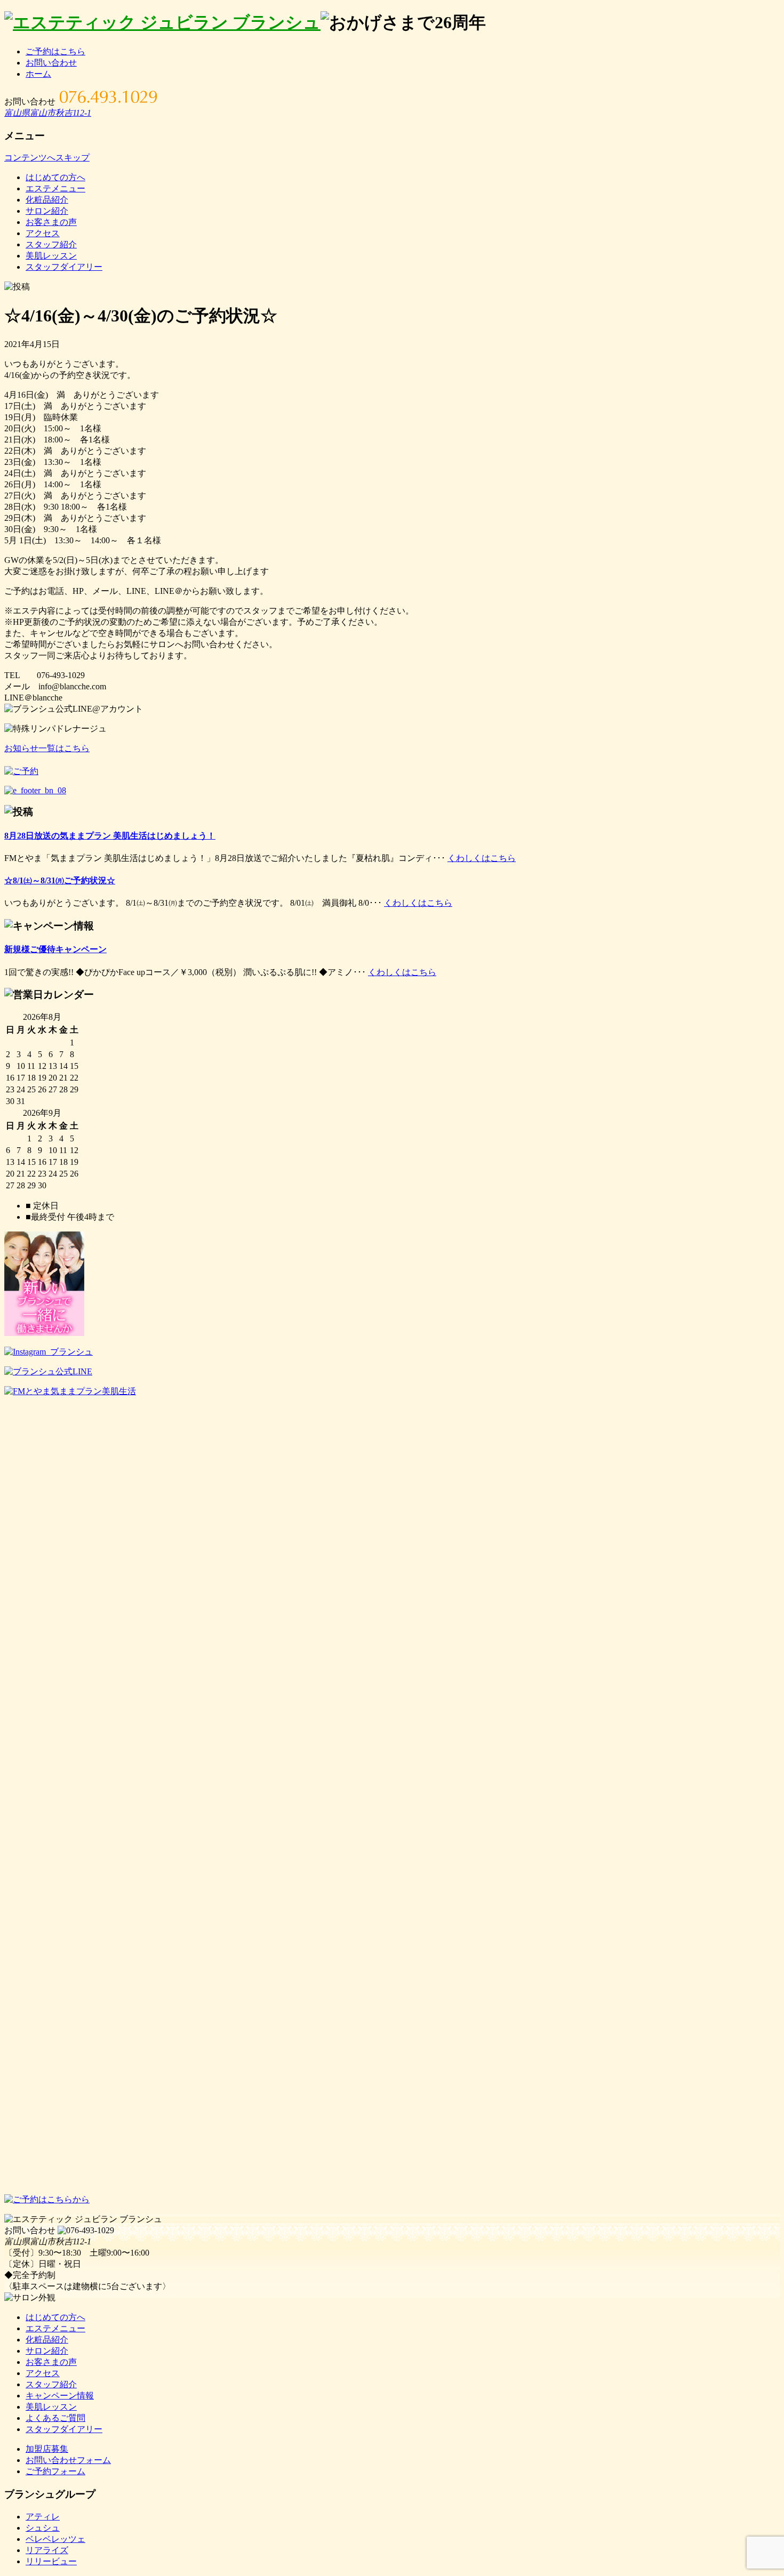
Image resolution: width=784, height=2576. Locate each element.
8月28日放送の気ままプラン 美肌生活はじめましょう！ (110, 836)
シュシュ (43, 2528)
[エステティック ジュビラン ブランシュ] (162, 22)
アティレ (43, 2517)
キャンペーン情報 (60, 2396)
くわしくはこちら (482, 858)
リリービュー (51, 2561)
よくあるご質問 (55, 2418)
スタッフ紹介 (51, 244)
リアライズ (47, 2550)
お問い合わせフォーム (68, 2460)
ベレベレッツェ (55, 2539)
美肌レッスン (51, 256)
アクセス (43, 233)
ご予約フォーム (55, 2471)
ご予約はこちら (55, 51)
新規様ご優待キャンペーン (55, 949)
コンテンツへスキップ (47, 158)
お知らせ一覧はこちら (47, 748)
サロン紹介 (47, 211)
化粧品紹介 (47, 200)
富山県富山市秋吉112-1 (48, 113)
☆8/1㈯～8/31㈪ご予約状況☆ (60, 880)
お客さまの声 (51, 222)
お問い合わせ (51, 63)
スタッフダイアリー (64, 267)
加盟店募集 (47, 2449)
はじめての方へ (55, 177)
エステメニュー (55, 188)
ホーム (38, 74)
